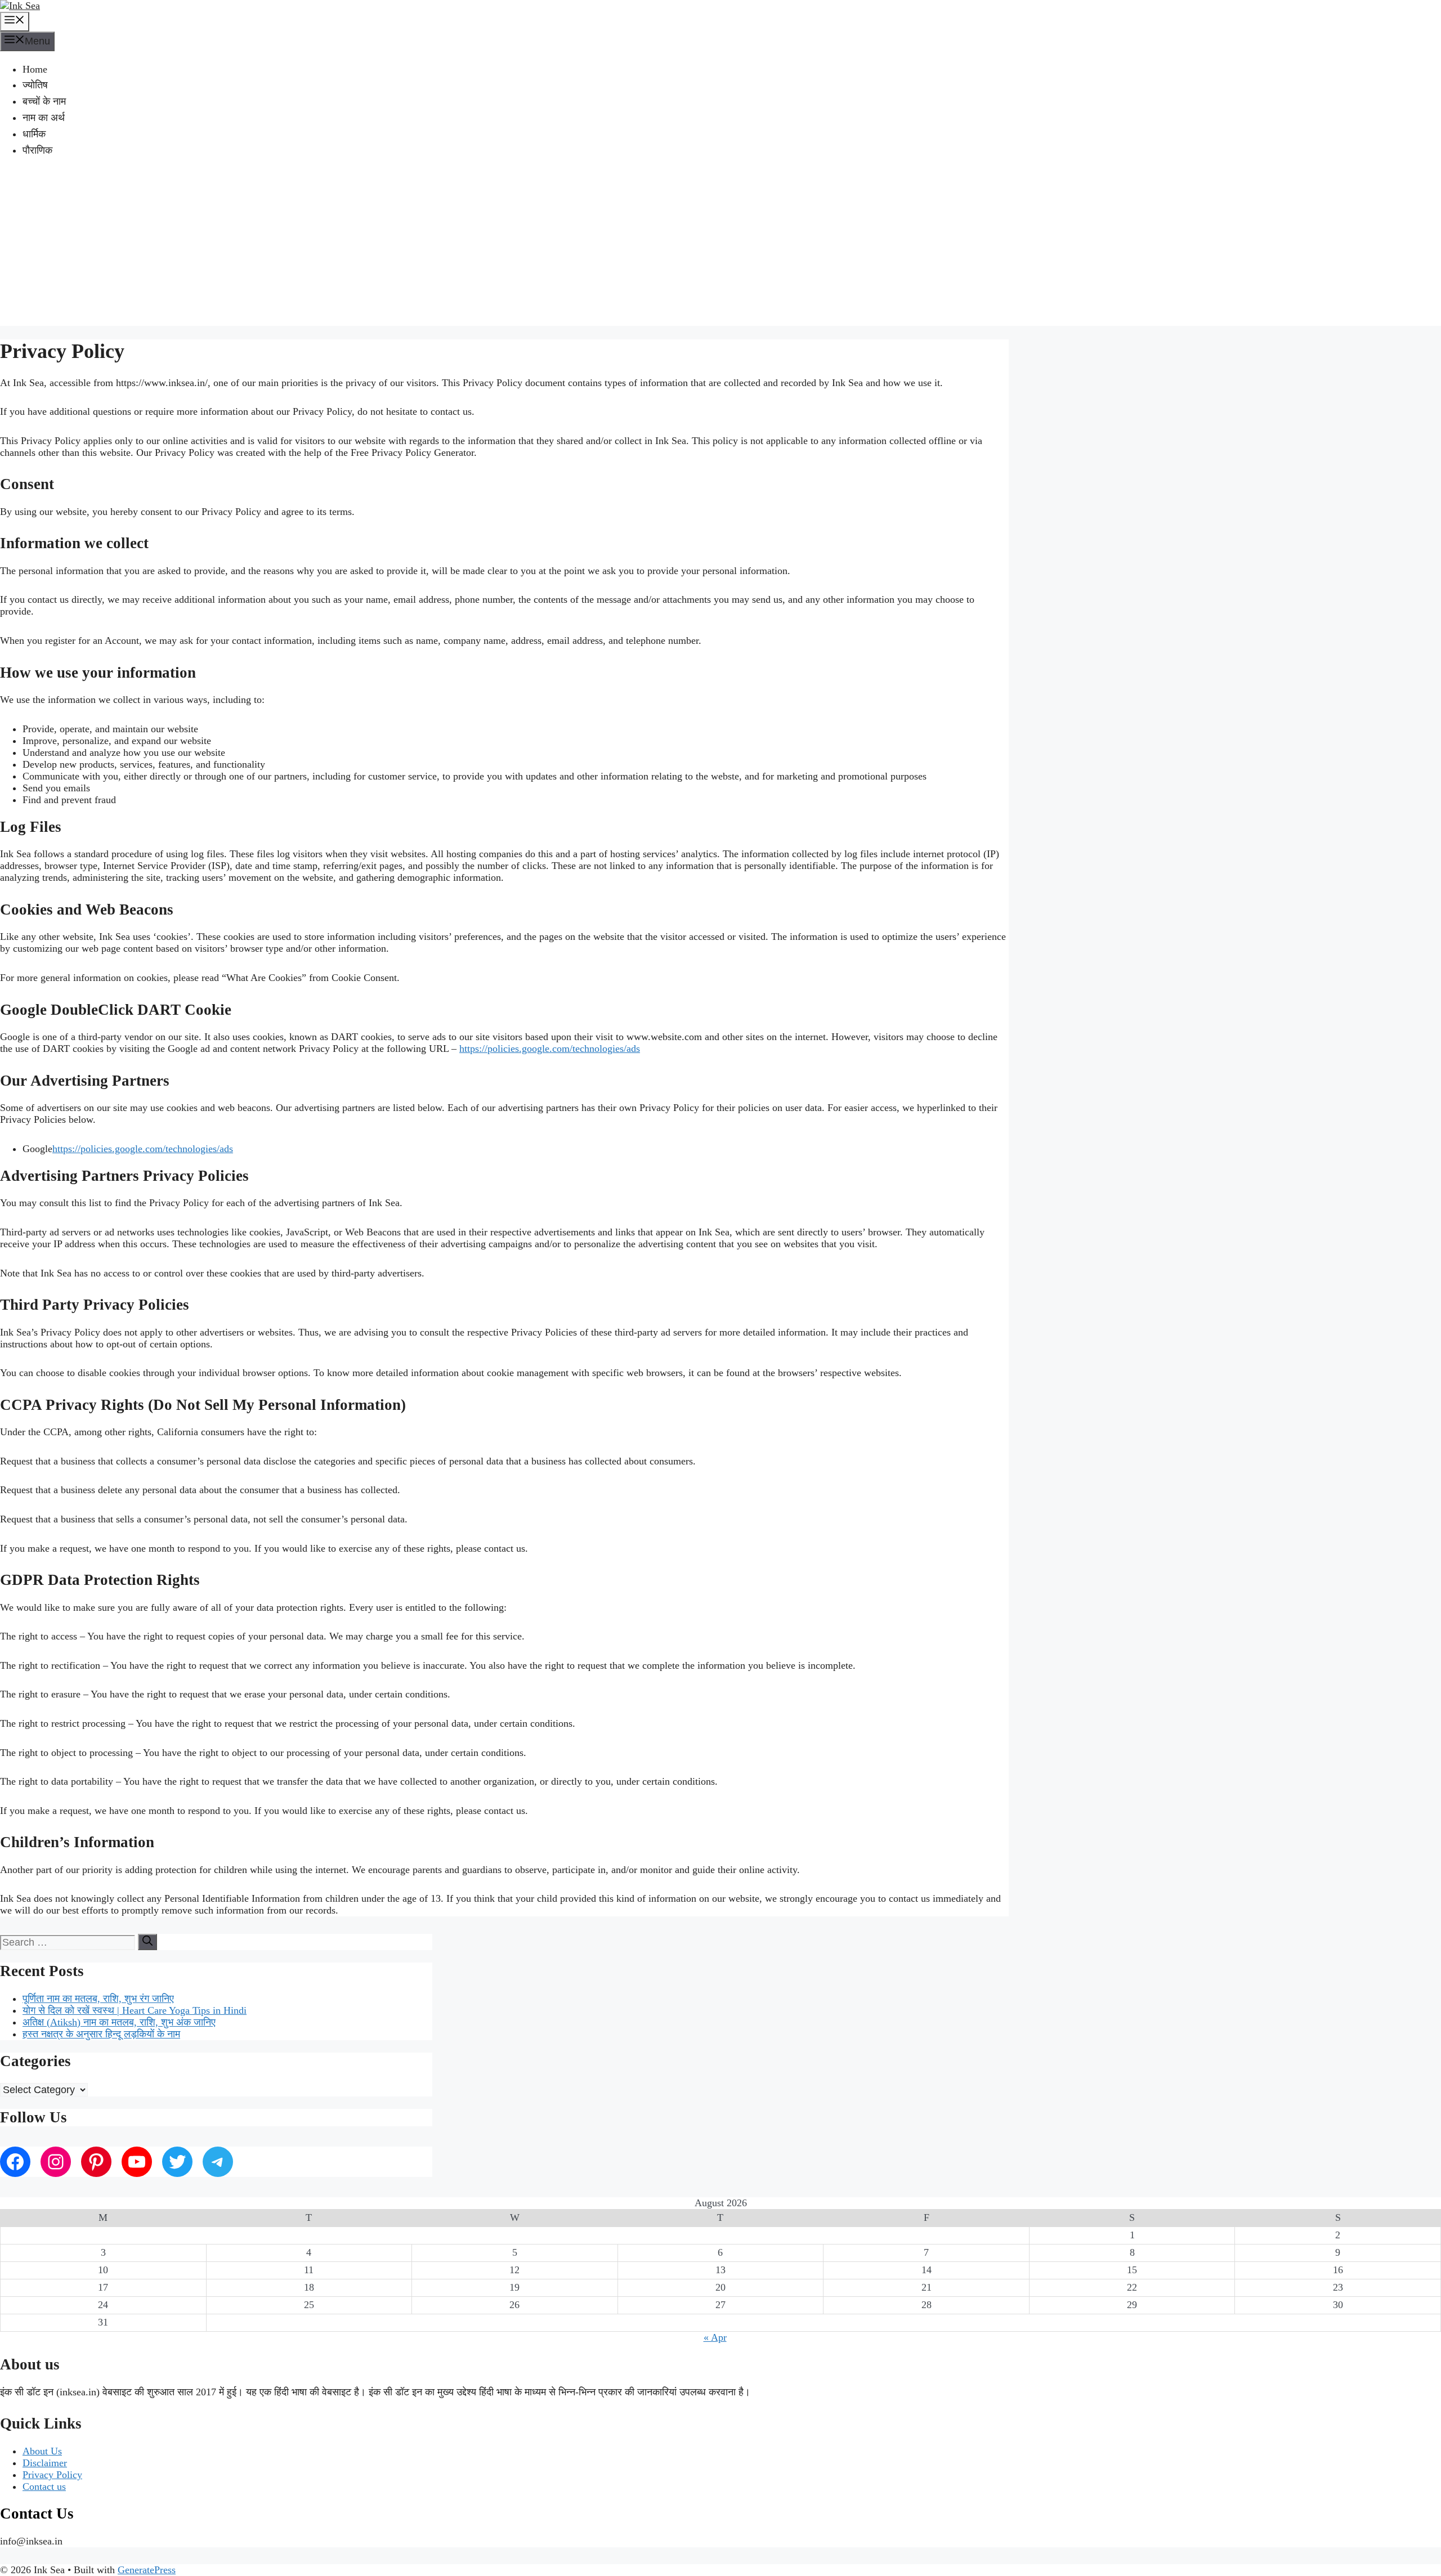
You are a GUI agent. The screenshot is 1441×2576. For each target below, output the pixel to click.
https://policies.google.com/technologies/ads (550, 1049)
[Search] (147, 1942)
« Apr (715, 2337)
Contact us (44, 2487)
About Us (42, 2451)
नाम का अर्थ (44, 118)
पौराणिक (37, 150)
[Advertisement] (720, 247)
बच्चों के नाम (44, 101)
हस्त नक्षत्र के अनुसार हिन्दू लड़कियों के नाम (101, 2034)
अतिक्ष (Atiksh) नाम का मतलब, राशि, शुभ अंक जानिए (119, 2022)
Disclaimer (45, 2463)
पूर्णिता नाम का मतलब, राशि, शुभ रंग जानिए (98, 1999)
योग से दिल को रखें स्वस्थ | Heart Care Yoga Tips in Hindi (135, 2010)
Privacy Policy (52, 2475)
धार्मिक (34, 134)
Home (35, 69)
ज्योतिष (35, 85)
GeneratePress (147, 2570)
